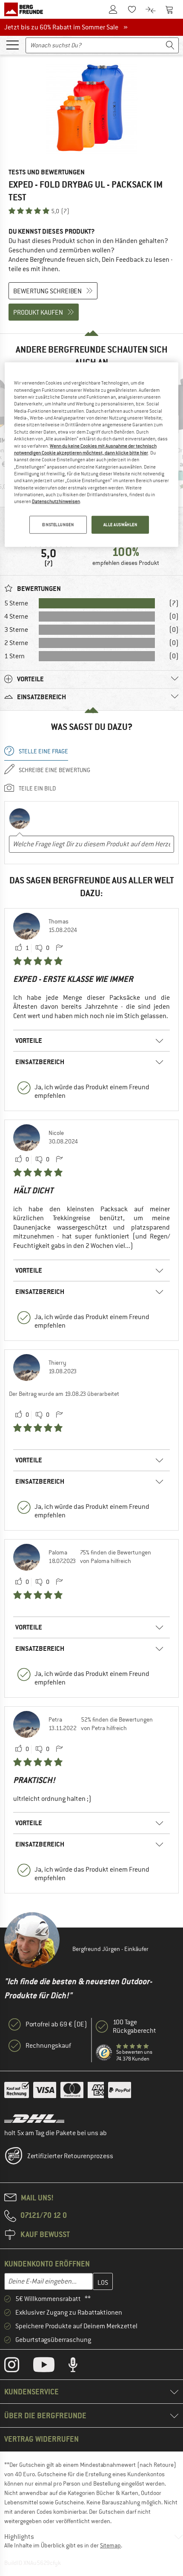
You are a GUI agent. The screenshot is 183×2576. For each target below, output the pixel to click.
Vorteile (29, 1041)
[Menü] (12, 44)
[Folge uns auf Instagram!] (18, 2367)
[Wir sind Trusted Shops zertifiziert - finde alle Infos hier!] (104, 2053)
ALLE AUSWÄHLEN (120, 525)
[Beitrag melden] (59, 948)
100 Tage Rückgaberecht (134, 2026)
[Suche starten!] (170, 45)
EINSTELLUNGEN (58, 525)
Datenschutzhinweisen (56, 501)
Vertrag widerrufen (41, 2439)
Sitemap (110, 2545)
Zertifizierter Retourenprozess (70, 2156)
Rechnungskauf (48, 2046)
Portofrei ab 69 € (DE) (56, 2024)
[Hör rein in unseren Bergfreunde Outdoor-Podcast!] (79, 2367)
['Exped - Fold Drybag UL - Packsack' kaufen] (91, 109)
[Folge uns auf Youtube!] (50, 2367)
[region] (92, 454)
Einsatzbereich (40, 1062)
